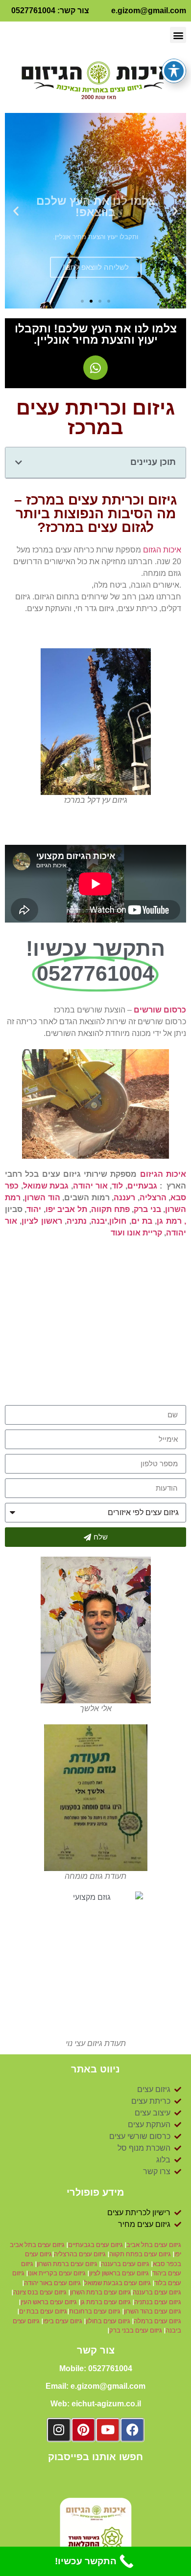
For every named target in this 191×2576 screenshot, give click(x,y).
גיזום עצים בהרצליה (80, 2254)
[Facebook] (132, 2430)
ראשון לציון (42, 1221)
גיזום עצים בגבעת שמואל (118, 2283)
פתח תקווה (110, 1209)
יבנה (99, 1221)
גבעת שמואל (46, 1186)
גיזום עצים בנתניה (158, 2302)
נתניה (77, 1221)
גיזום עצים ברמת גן (106, 2302)
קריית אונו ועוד (136, 1233)
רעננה (124, 1198)
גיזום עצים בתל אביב (154, 2245)
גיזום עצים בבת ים (43, 2311)
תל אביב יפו (66, 1209)
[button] (178, 35)
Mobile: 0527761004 (96, 2368)
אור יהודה (90, 1186)
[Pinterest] (83, 2430)
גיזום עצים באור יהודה (52, 2283)
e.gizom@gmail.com (149, 11)
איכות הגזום (162, 550)
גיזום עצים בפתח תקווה (141, 2254)
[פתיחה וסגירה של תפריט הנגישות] (174, 71)
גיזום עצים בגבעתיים (95, 2245)
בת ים (142, 1221)
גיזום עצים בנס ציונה (40, 2292)
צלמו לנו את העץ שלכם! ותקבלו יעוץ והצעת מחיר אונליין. (96, 334)
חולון (118, 1221)
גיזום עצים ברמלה (157, 2321)
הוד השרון (42, 1198)
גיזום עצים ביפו (63, 2321)
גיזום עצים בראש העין (49, 2302)
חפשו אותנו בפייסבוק (95, 2457)
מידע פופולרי (95, 2192)
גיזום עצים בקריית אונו (57, 2273)
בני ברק (147, 1209)
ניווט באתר (95, 2069)
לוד (117, 1186)
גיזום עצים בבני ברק (136, 2330)
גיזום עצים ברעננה (125, 2264)
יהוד (34, 1209)
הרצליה (153, 1198)
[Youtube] (108, 2430)
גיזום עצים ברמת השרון (67, 2264)
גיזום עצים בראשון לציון (119, 2273)
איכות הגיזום (163, 1174)
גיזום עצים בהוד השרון (153, 2311)
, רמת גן (171, 1221)
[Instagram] (59, 2430)
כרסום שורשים (160, 1010)
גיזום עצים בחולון (108, 2321)
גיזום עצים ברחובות (95, 2311)
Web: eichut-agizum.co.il (96, 2404)
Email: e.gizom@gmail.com (95, 2386)
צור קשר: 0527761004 (50, 11)
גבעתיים (142, 1186)
